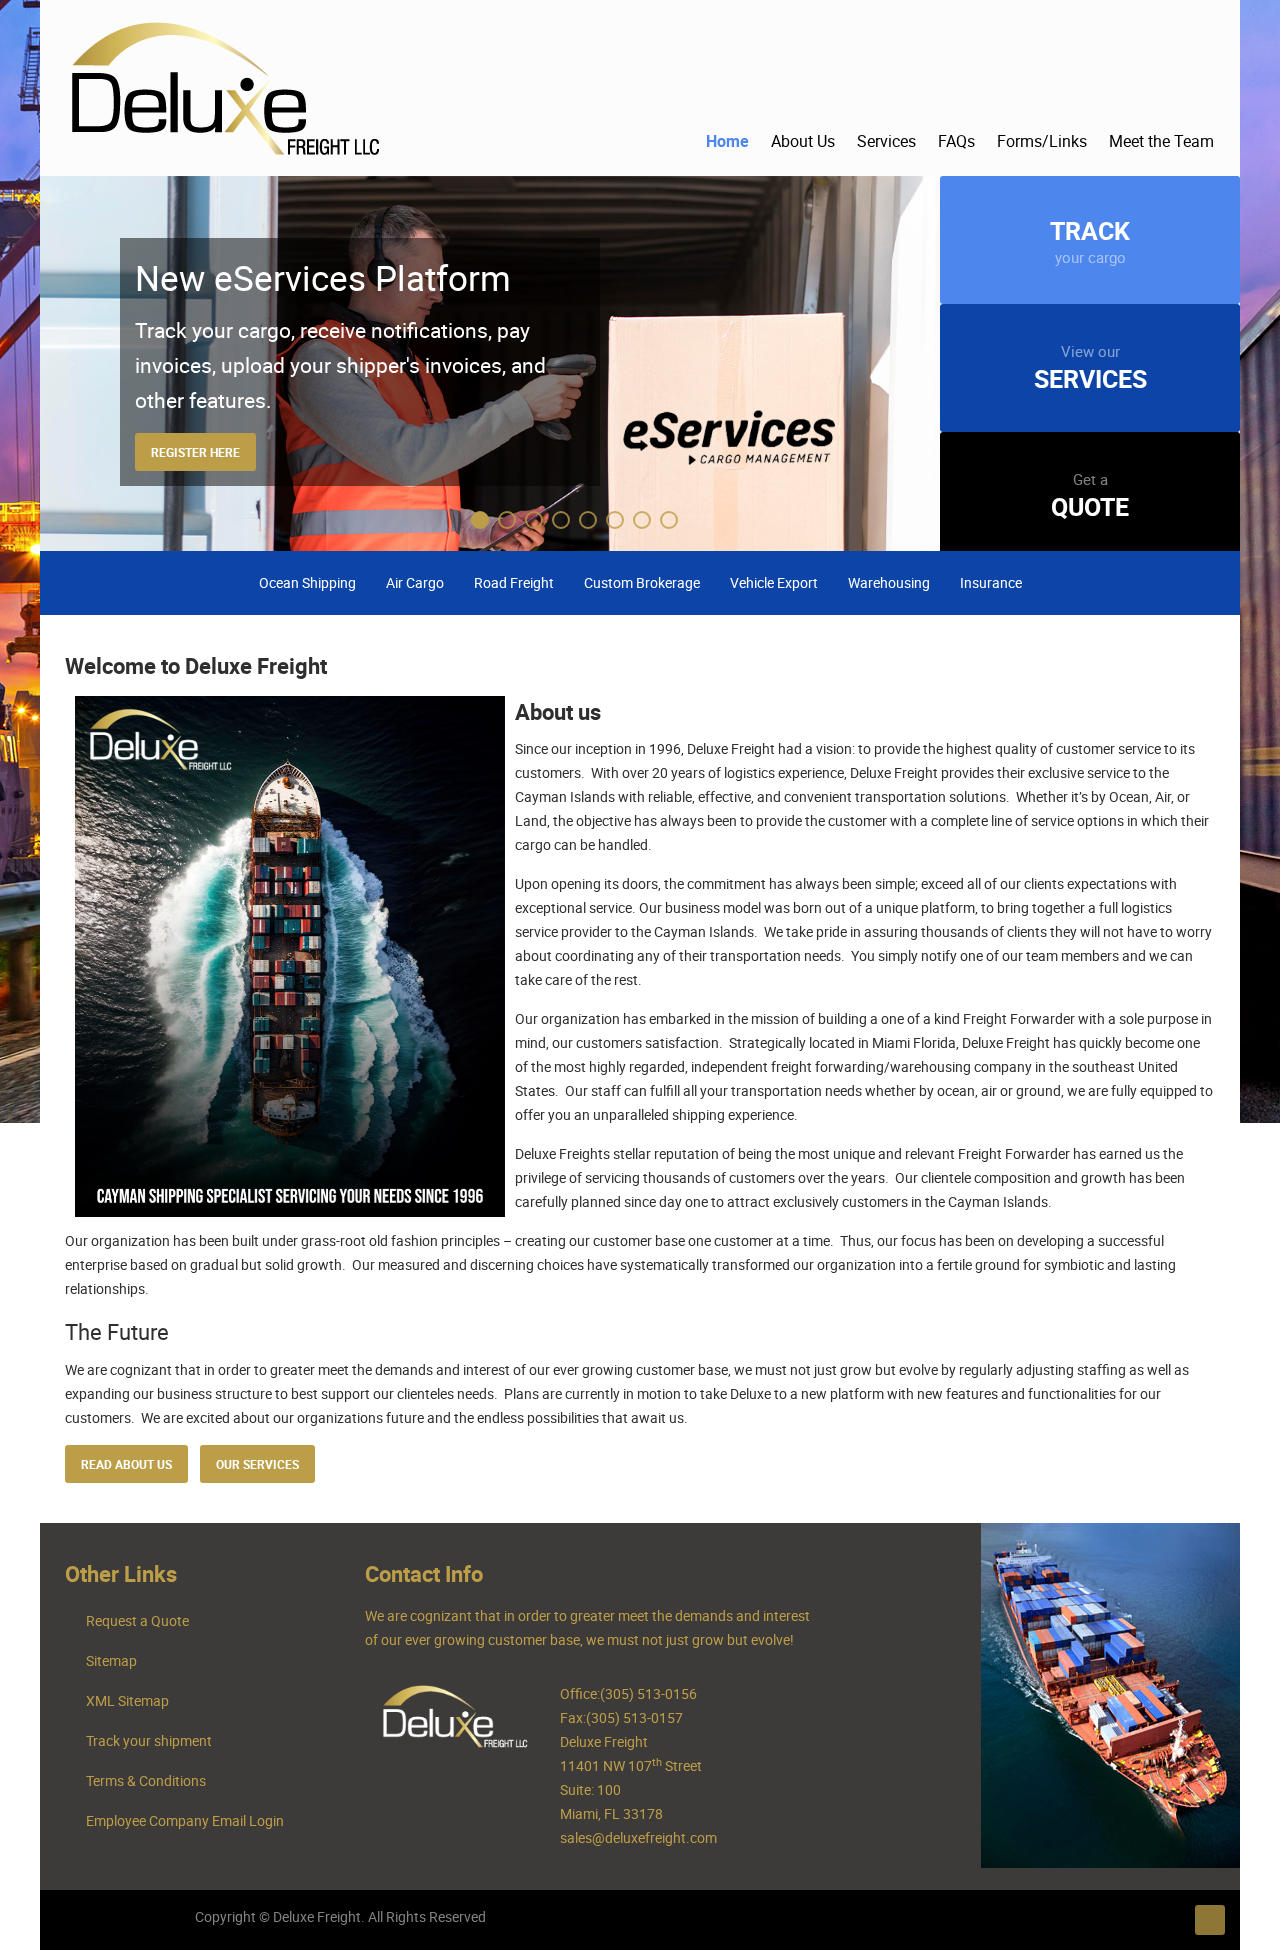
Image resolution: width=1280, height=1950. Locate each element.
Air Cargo (415, 582)
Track (1090, 240)
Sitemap (111, 1660)
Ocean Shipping (307, 582)
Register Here (195, 452)
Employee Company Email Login (185, 1820)
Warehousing (889, 582)
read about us (126, 1464)
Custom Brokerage (642, 582)
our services (257, 1464)
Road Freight (514, 582)
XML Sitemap (127, 1700)
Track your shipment (149, 1740)
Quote (1090, 496)
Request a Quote (137, 1620)
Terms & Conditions (146, 1780)
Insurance (991, 582)
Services (1090, 368)
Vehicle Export (774, 582)
